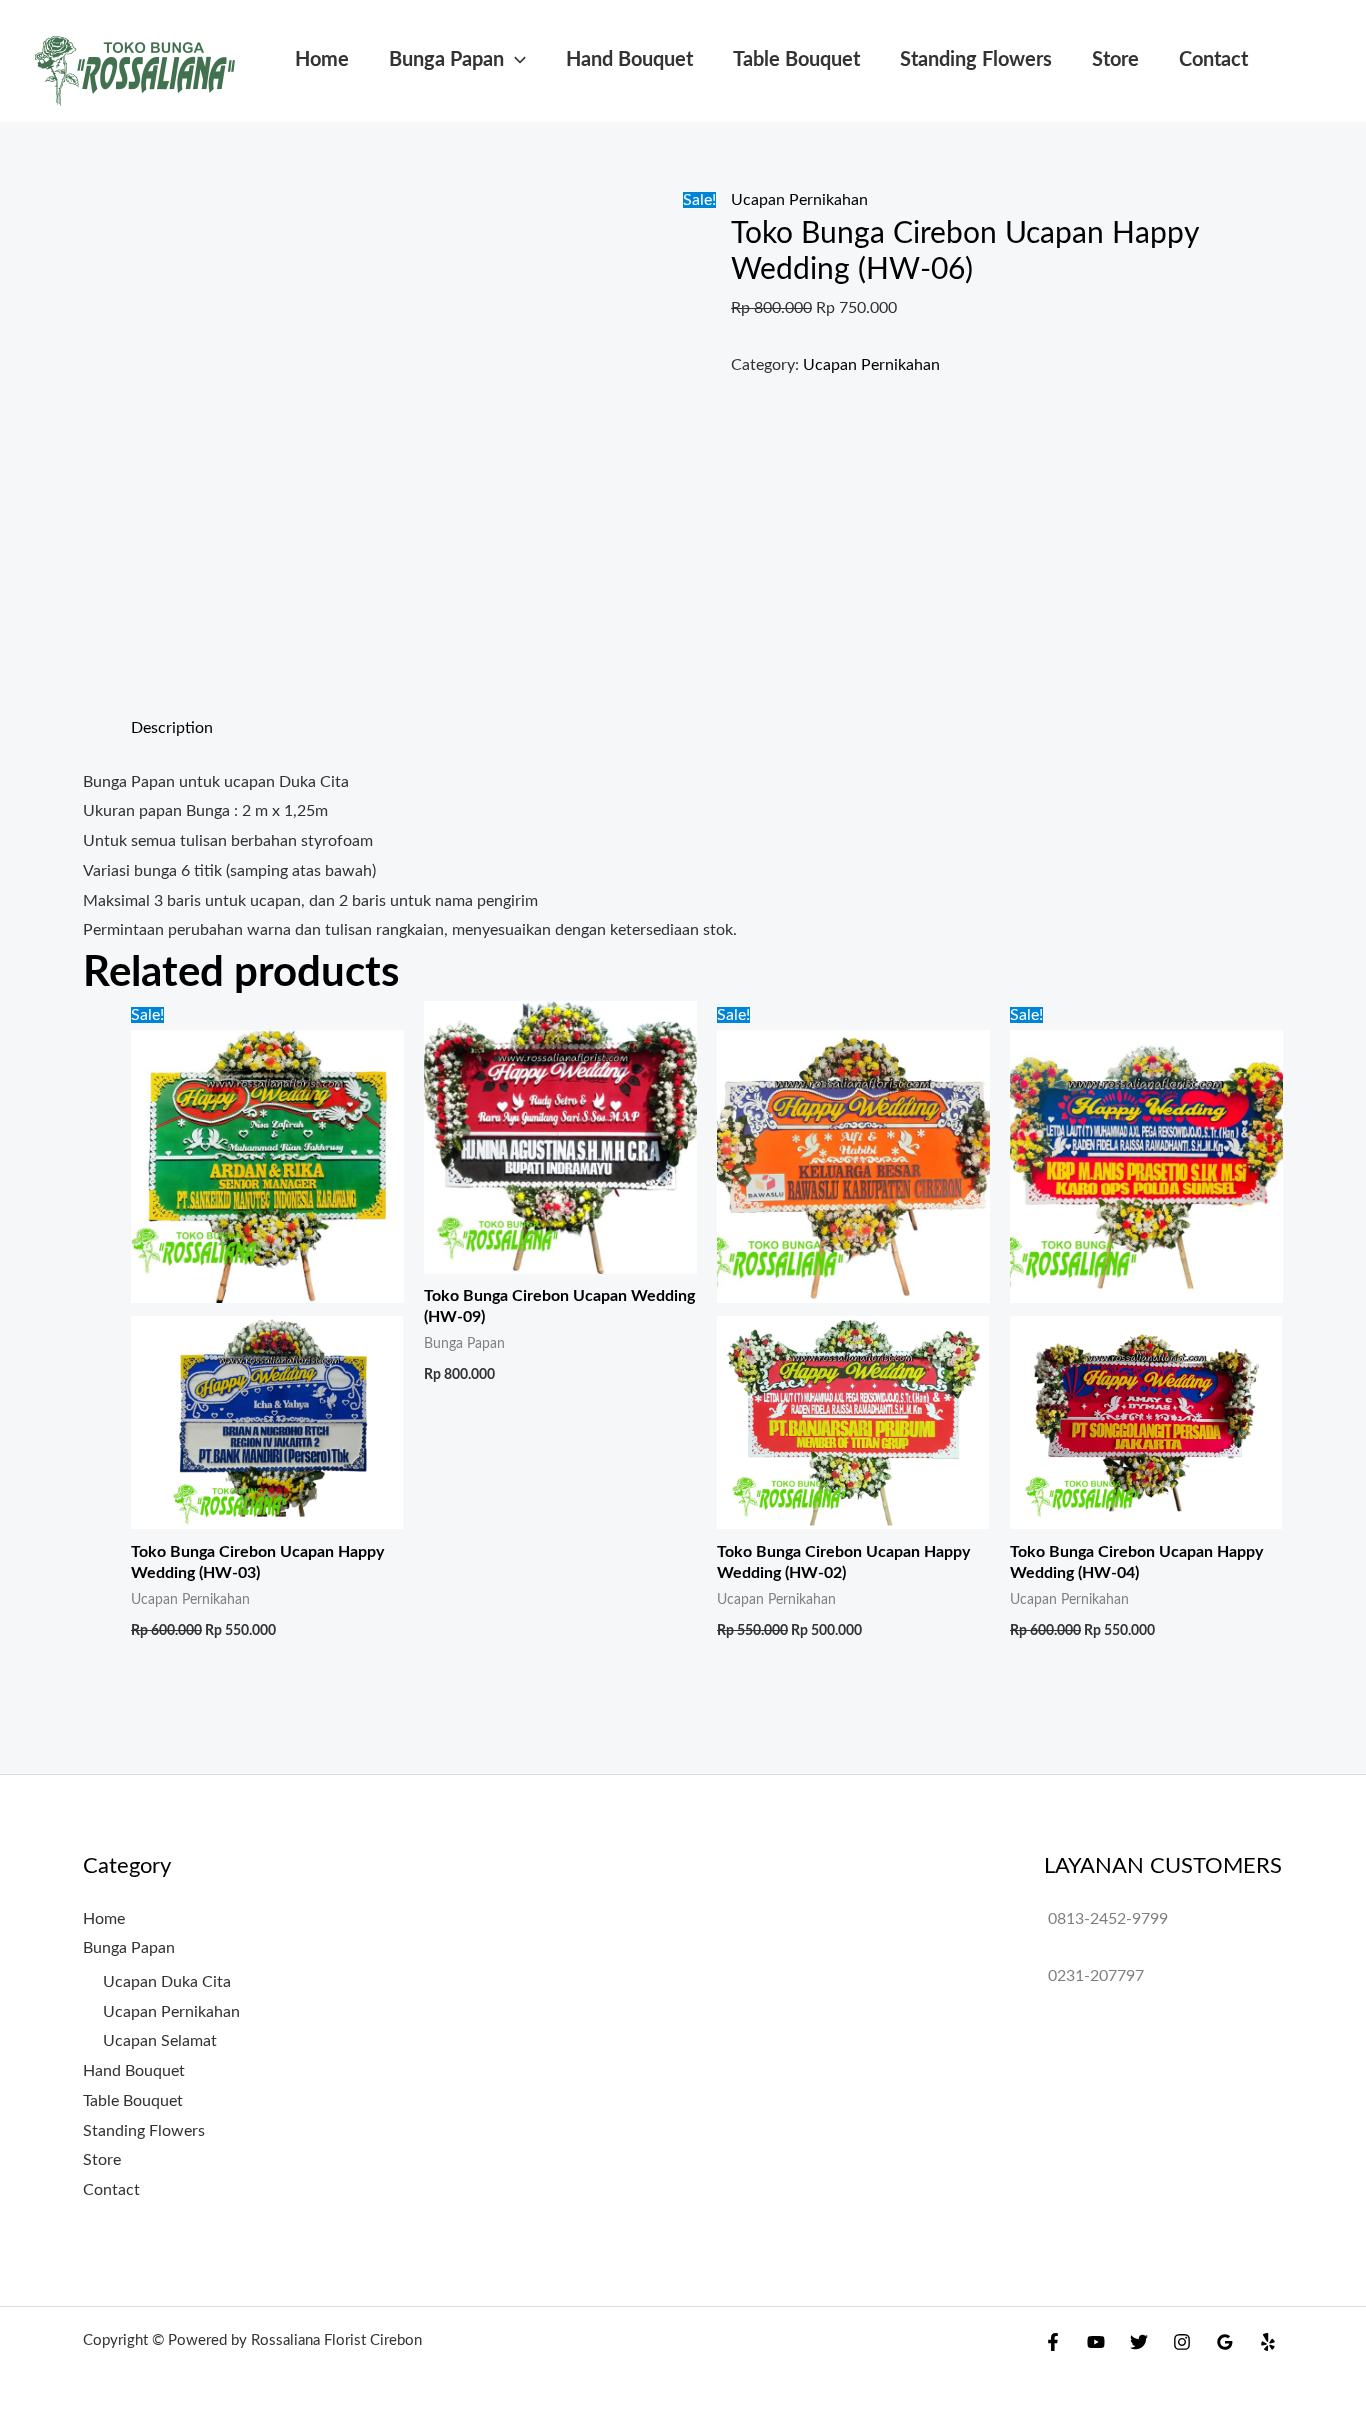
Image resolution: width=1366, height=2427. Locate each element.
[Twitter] (1139, 2342)
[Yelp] (1268, 2342)
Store (1115, 60)
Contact (1213, 60)
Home (322, 60)
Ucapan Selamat (160, 2041)
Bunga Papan (446, 60)
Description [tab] (172, 728)
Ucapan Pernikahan (799, 200)
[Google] (1225, 2342)
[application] (515, 60)
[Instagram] (1182, 2342)
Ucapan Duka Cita (167, 1982)
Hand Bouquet (629, 60)
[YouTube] (1096, 2342)
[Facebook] (1053, 2342)
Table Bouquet (796, 60)
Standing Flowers (976, 60)
